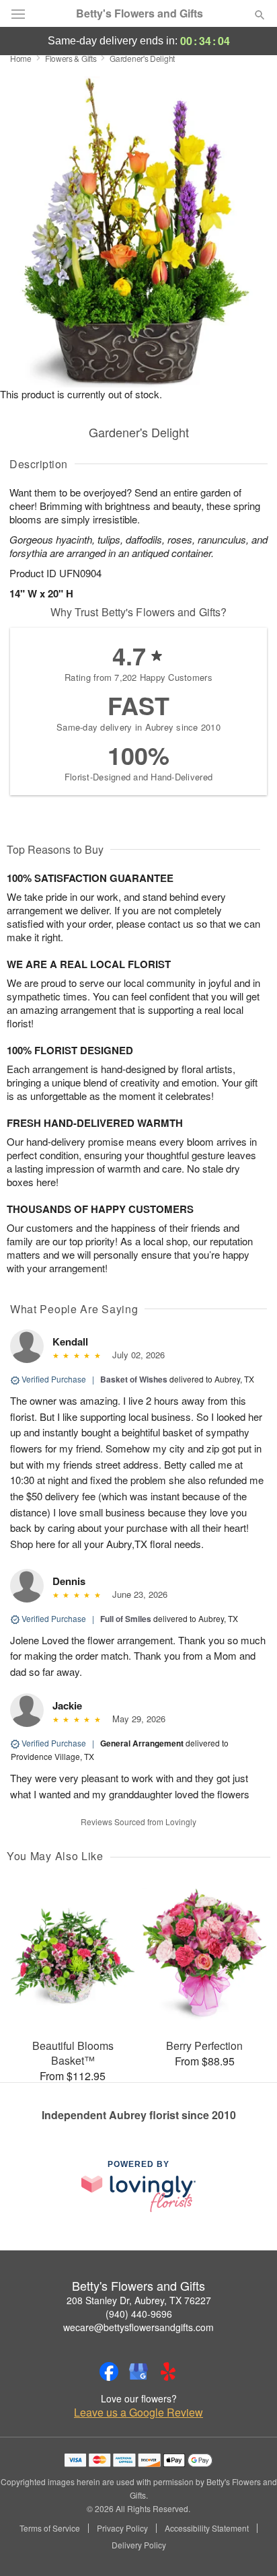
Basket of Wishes (134, 1379)
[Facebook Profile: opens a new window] (109, 2371)
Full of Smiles (126, 1619)
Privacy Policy (122, 2528)
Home (21, 58)
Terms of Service (50, 2528)
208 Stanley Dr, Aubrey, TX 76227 (139, 2300)
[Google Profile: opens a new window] (138, 2371)
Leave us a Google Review (138, 2413)
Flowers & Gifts (71, 58)
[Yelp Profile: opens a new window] (168, 2371)
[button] (248, 2546)
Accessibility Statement (207, 2528)
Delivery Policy (139, 2545)
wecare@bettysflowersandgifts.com (138, 2327)
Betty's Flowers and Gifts (140, 13)
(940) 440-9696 (139, 2314)
